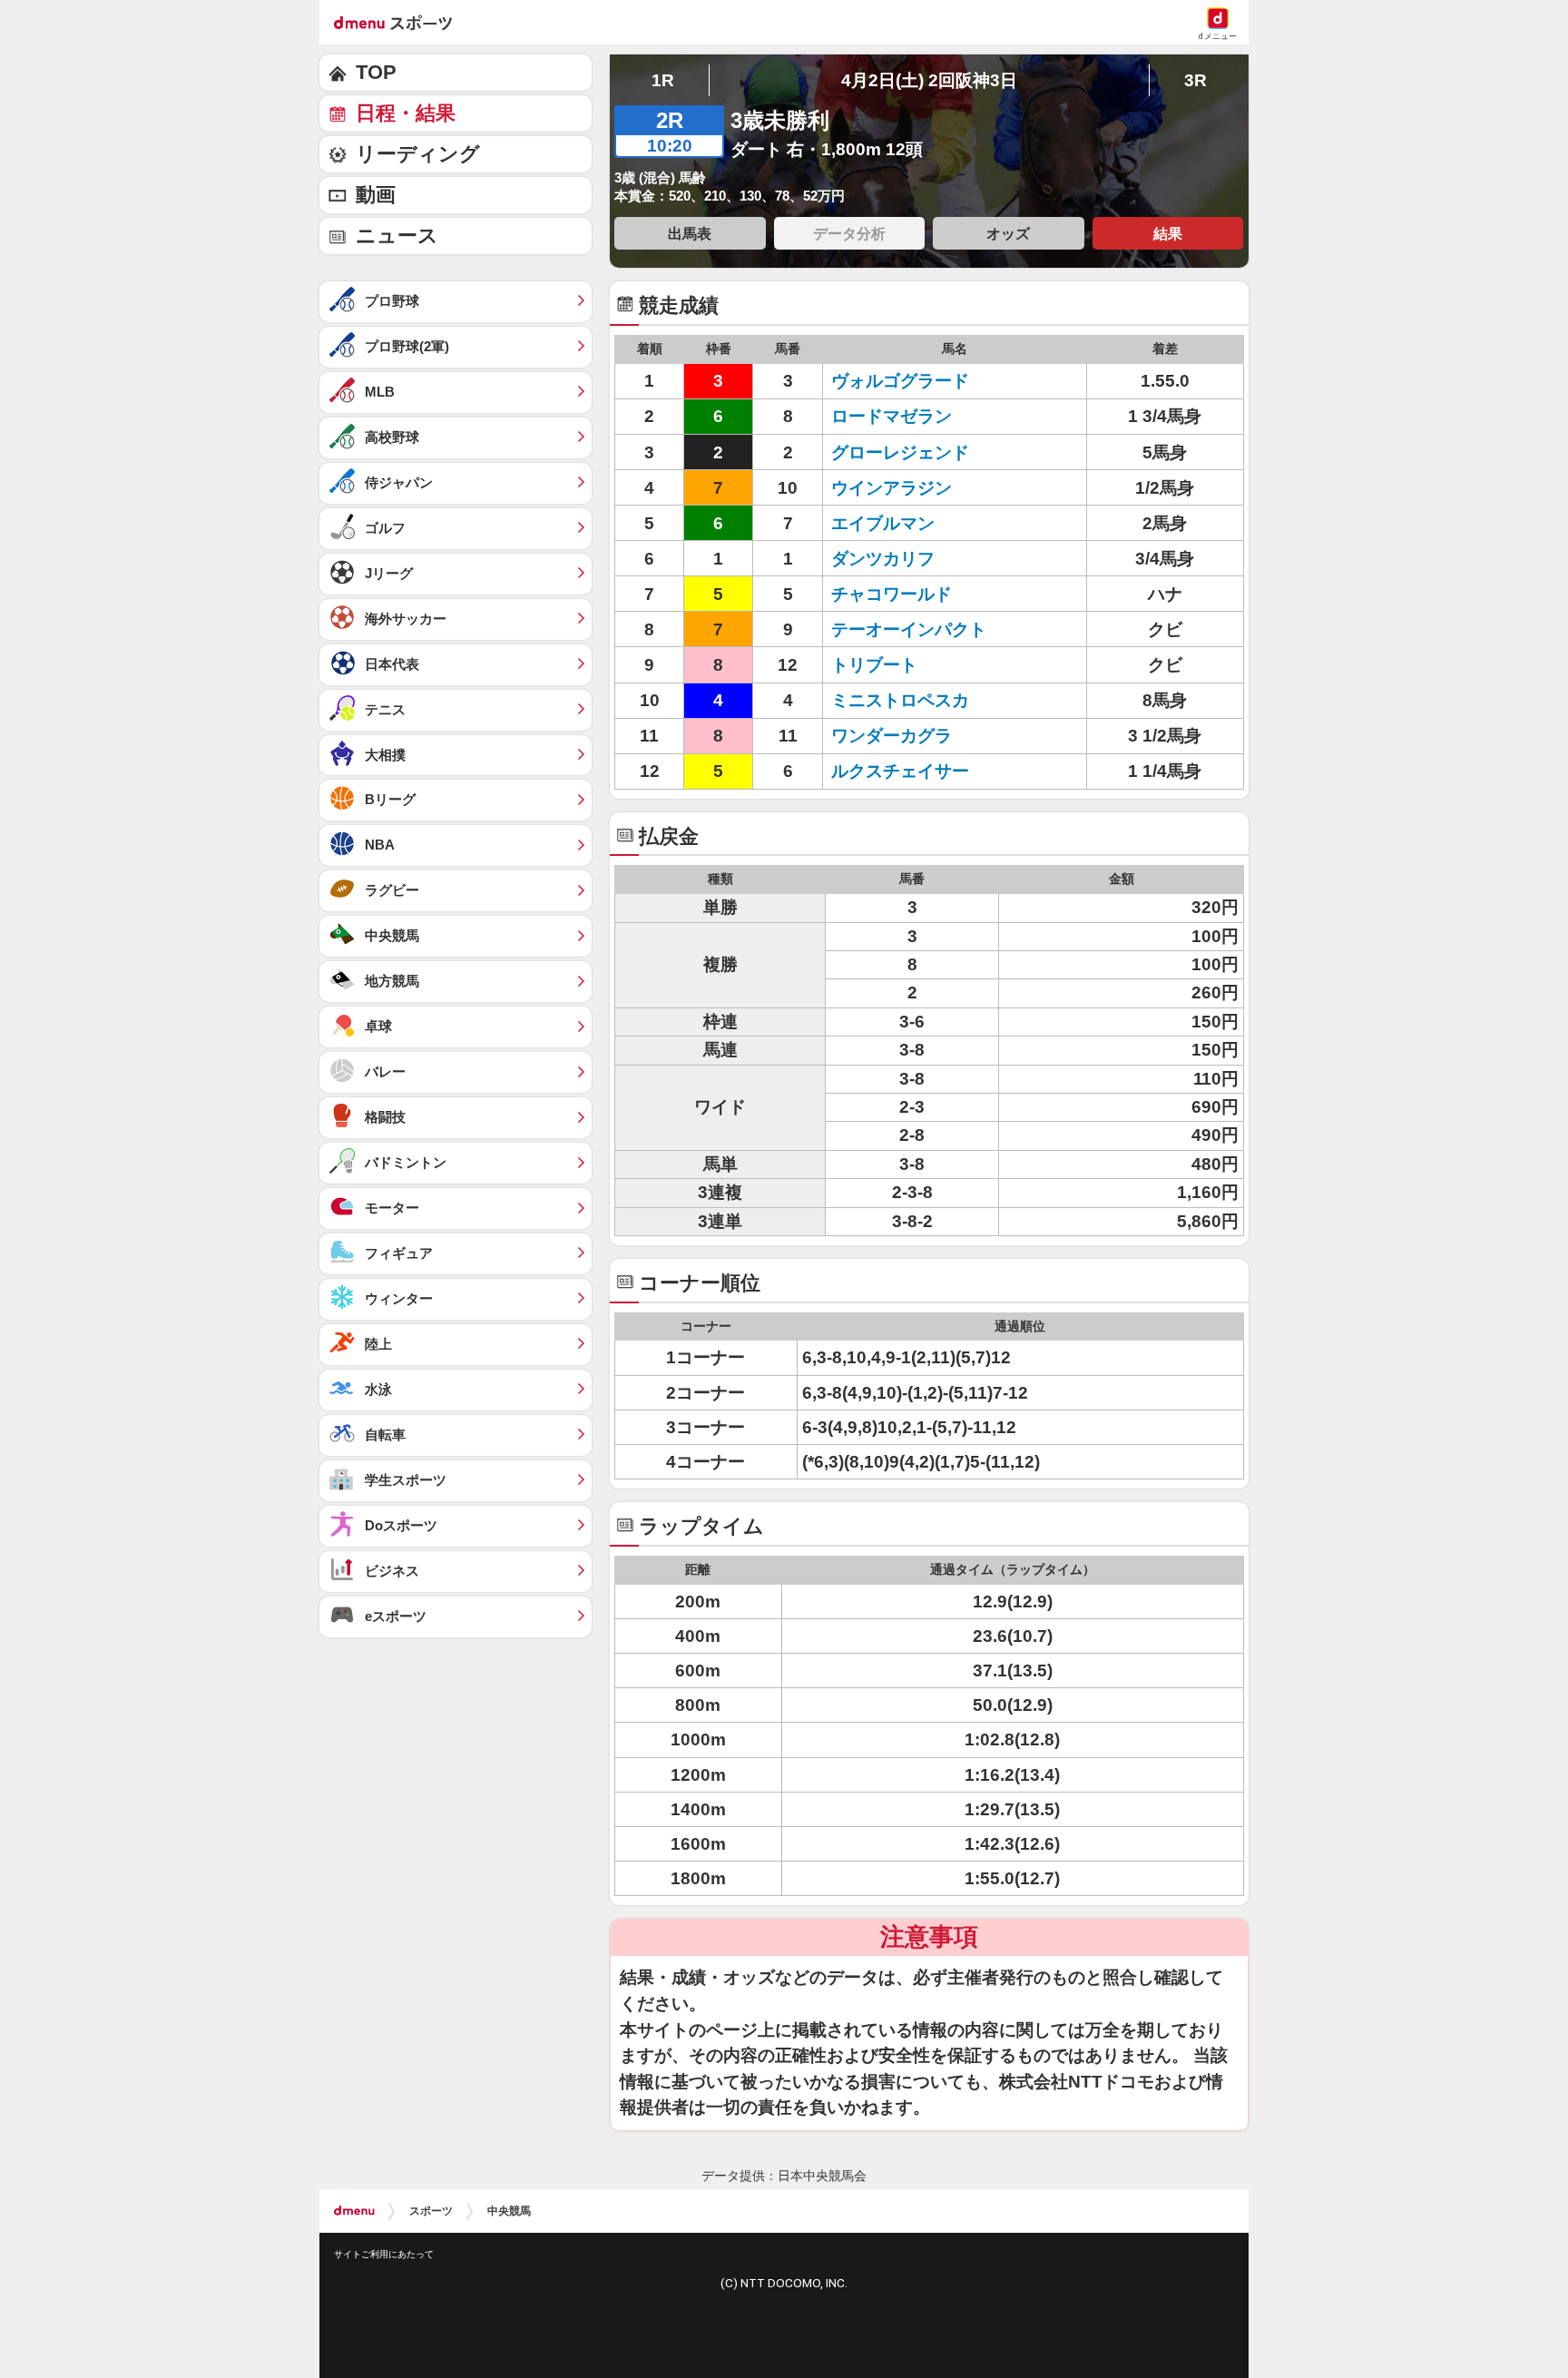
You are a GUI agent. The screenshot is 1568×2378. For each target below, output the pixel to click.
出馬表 (690, 233)
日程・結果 (406, 113)
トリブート (909, 665)
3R (1196, 80)
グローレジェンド (909, 452)
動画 (376, 195)
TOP (376, 72)
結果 (1168, 233)
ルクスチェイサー (909, 771)
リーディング (418, 154)
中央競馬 (509, 2211)
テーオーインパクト (909, 629)
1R (663, 80)
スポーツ (431, 2211)
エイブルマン (909, 523)
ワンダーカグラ (909, 736)
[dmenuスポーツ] (400, 22)
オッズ (1008, 233)
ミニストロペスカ (909, 700)
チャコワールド (909, 594)
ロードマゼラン (909, 416)
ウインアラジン (909, 488)
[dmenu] (354, 2211)
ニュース (397, 236)
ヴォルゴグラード (909, 381)
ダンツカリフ (909, 559)
